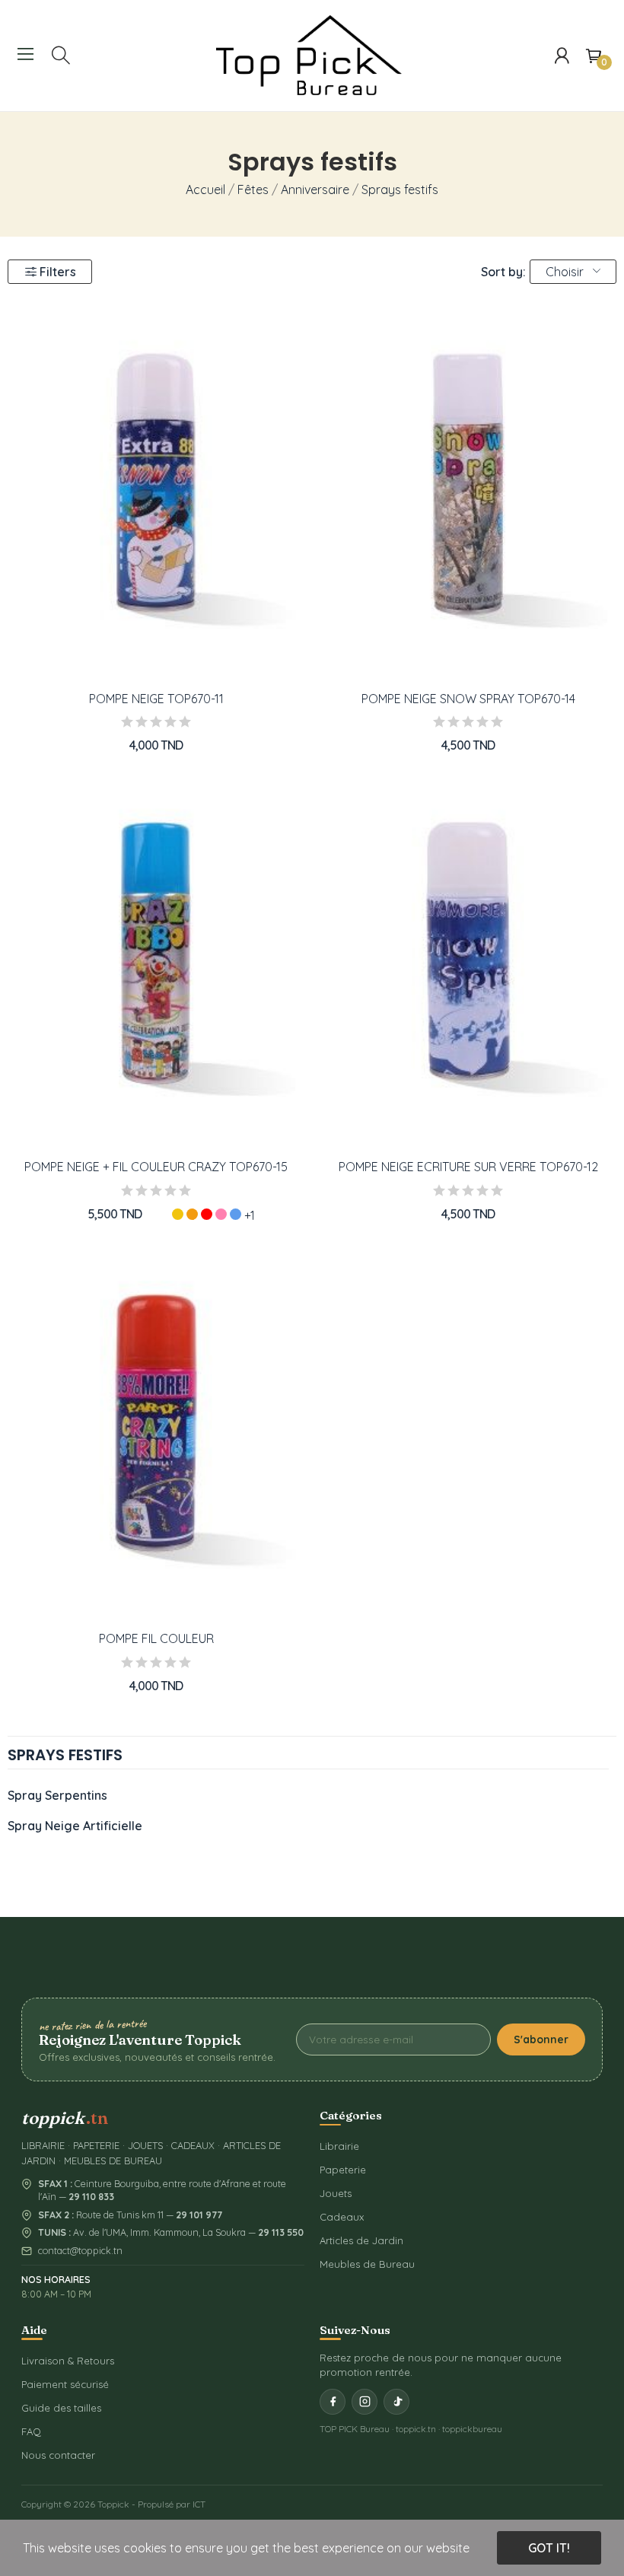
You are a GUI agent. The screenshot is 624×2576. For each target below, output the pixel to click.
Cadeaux (342, 2217)
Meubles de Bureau (367, 2264)
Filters (58, 272)
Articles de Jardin (361, 2240)
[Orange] (192, 1214)
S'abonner (541, 2039)
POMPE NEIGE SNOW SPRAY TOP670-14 (468, 699)
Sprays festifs (65, 1756)
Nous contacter (58, 2455)
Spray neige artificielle (75, 1826)
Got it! (549, 2548)
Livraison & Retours (68, 2361)
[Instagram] (365, 2402)
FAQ (31, 2431)
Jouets (336, 2193)
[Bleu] (236, 1214)
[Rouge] (207, 1214)
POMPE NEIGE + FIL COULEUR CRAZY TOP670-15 (156, 1167)
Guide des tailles (61, 2408)
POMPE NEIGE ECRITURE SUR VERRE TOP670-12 (468, 1167)
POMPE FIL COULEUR (156, 1638)
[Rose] (221, 1214)
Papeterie (343, 2170)
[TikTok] (396, 2402)
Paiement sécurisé (65, 2384)
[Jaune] (178, 1214)
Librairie (339, 2146)
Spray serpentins (57, 1795)
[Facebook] (333, 2402)
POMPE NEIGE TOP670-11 (156, 699)
